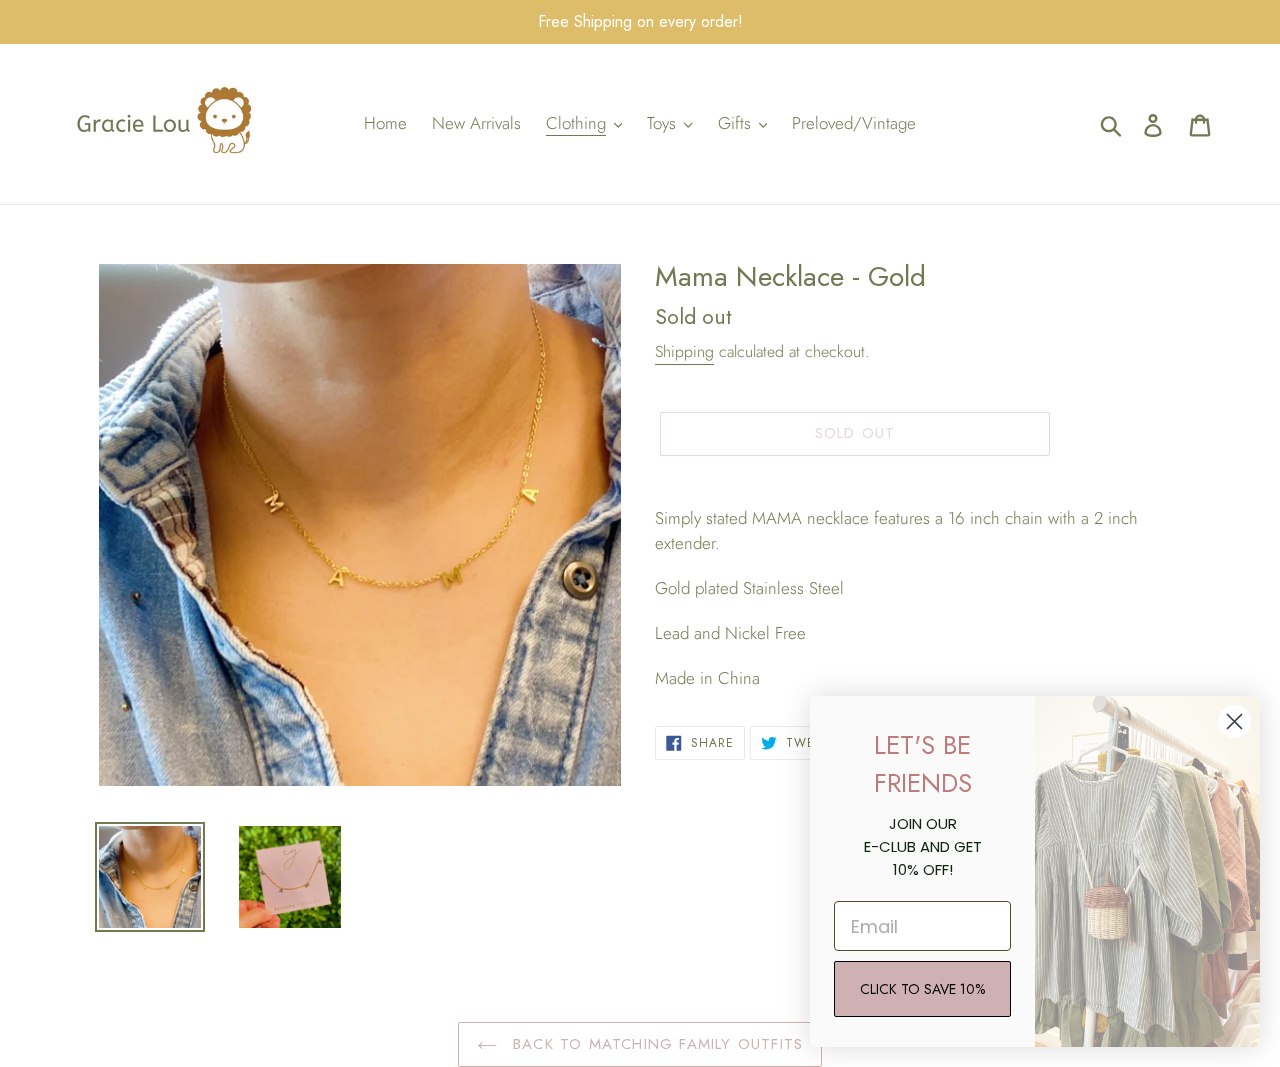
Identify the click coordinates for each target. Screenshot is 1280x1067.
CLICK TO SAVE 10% (922, 989)
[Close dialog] (1234, 721)
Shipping (684, 351)
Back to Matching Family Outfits (655, 1044)
